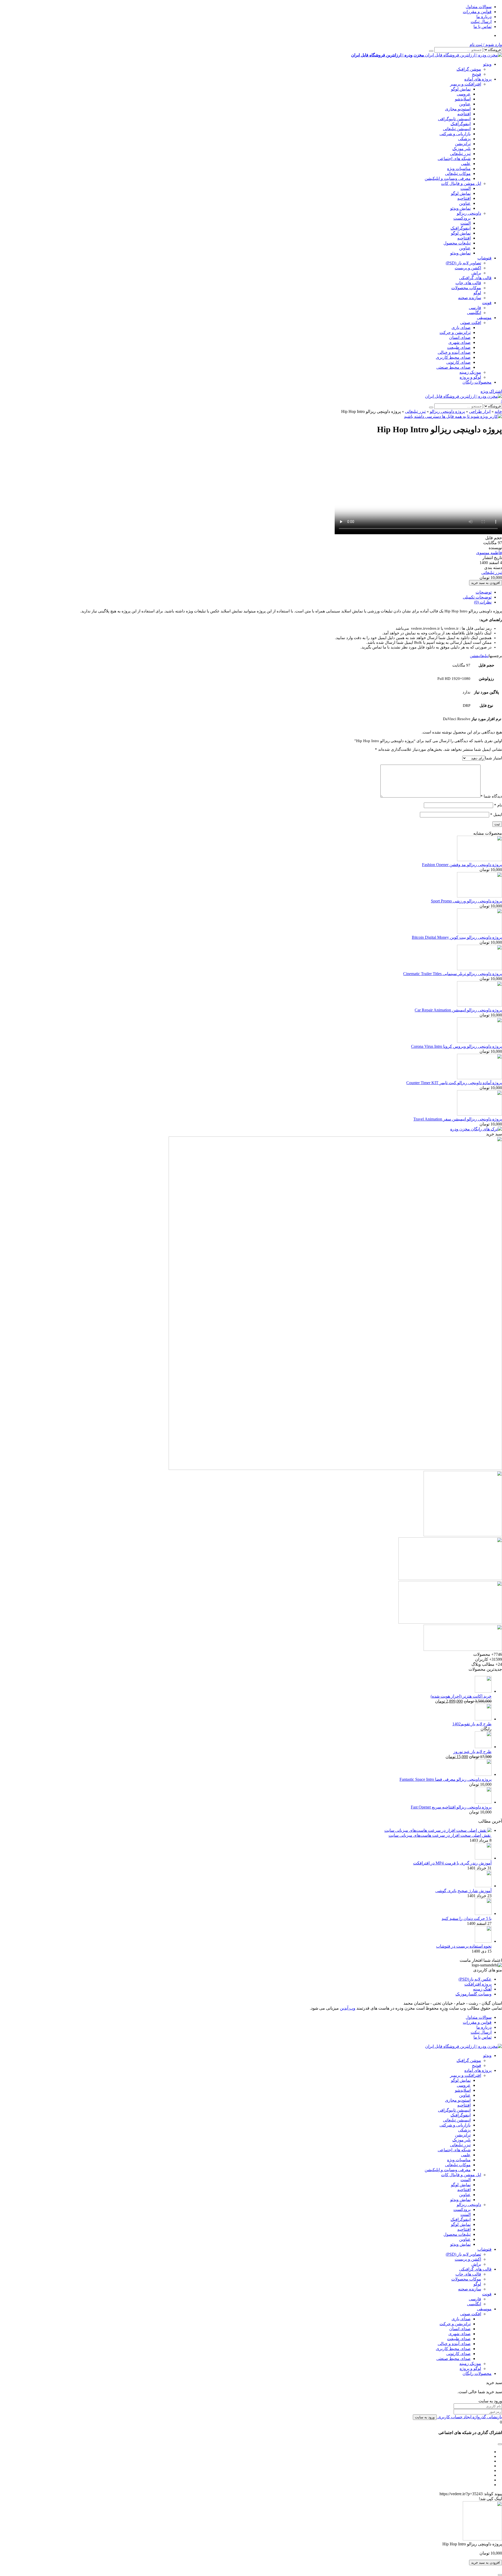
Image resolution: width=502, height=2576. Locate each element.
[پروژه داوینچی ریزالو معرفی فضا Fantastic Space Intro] (483, 1774)
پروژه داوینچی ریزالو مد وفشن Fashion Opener (462, 865)
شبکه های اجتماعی (454, 159)
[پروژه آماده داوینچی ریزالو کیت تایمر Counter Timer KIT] (480, 1078)
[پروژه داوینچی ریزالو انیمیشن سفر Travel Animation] (480, 1114)
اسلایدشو (463, 99)
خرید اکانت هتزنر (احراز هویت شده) (461, 1696)
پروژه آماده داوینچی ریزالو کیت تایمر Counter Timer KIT (454, 1083)
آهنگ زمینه (482, 1989)
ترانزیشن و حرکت (455, 332)
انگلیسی (474, 313)
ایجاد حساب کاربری (454, 2417)
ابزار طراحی (480, 411)
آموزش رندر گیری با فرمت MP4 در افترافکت (452, 1863)
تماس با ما (483, 27)
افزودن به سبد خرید (486, 583)
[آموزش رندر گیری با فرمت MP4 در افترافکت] (483, 1858)
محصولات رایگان (477, 382)
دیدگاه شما (491, 796)
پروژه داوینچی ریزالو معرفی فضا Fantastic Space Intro (446, 1779)
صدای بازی (461, 328)
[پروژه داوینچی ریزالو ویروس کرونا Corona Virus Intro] (480, 1041)
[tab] (246, 592)
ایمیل (496, 815)
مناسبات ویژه (459, 169)
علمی (466, 164)
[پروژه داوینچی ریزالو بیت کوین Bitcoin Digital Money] (480, 932)
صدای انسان (460, 337)
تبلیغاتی (483, 656)
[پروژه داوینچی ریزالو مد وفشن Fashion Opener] (480, 860)
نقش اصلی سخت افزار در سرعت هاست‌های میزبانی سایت (440, 1835)
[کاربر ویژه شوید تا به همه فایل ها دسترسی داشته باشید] (453, 416)
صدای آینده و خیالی (454, 352)
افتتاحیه (464, 114)
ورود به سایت (425, 2417)
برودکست (462, 218)
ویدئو (487, 64)
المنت (466, 188)
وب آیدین (348, 2008)
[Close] (500, 2575)
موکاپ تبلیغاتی (458, 174)
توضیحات (484, 592)
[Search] (431, 51)
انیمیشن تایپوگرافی (454, 119)
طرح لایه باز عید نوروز (472, 1752)
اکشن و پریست (468, 268)
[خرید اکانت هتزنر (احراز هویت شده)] (483, 1691)
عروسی (464, 94)
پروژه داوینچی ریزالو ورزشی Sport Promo (466, 901)
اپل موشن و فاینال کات (461, 183)
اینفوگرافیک (461, 124)
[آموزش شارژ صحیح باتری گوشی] (483, 1886)
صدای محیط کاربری (453, 357)
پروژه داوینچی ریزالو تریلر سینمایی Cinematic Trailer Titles (453, 974)
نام (498, 805)
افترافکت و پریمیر (466, 84)
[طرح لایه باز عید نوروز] (483, 1747)
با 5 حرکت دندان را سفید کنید (467, 1918)
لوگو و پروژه (470, 377)
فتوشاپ (484, 258)
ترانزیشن (463, 144)
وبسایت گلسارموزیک (474, 1994)
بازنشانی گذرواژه (487, 2417)
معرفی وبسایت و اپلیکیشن (448, 178)
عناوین (465, 104)
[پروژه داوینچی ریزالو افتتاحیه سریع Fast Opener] (483, 1802)
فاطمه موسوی (489, 553)
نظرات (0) (483, 602)
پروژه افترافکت (478, 1984)
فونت (487, 303)
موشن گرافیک (469, 69)
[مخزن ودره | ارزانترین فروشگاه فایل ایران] (464, 396)
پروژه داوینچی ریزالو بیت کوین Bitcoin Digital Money (457, 937)
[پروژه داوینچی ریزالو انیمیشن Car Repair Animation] (480, 1005)
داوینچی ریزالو (469, 213)
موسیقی (484, 318)
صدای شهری (460, 342)
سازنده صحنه (470, 298)
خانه (498, 411)
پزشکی (464, 139)
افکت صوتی (471, 323)
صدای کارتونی (458, 362)
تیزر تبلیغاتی (460, 154)
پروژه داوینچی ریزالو (447, 411)
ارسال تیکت (481, 22)
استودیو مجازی (458, 109)
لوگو (477, 293)
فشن (474, 656)
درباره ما (484, 17)
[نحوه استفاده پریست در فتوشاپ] (483, 1941)
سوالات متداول (479, 7)
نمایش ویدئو (460, 208)
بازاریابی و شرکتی (455, 134)
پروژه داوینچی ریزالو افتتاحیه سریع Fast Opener (451, 1807)
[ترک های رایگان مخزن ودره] (476, 1129)
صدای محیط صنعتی (453, 367)
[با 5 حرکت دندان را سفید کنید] (483, 1913)
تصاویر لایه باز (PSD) (463, 263)
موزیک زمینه (470, 372)
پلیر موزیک (461, 149)
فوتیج (477, 74)
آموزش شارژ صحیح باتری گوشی (463, 1891)
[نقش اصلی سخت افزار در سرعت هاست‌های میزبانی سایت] (438, 1830)
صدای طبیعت (459, 347)
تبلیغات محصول (457, 243)
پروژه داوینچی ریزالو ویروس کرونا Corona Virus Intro (457, 1046)
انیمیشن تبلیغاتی (457, 129)
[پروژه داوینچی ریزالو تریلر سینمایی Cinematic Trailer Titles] (480, 969)
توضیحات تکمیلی (477, 597)
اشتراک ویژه (491, 391)
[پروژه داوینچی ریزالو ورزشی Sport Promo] (480, 896)
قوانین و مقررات (477, 12)
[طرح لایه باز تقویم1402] (483, 1719)
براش (476, 273)
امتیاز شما (494, 758)
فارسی (475, 308)
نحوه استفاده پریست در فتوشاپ (464, 1946)
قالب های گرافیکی (475, 278)
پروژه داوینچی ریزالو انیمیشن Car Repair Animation (458, 1010)
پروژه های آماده (478, 79)
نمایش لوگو (461, 89)
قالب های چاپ (468, 283)
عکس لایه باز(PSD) (475, 1979)
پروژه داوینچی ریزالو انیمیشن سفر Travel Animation (458, 1119)
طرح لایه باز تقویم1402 (472, 1724)
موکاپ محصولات (466, 288)
